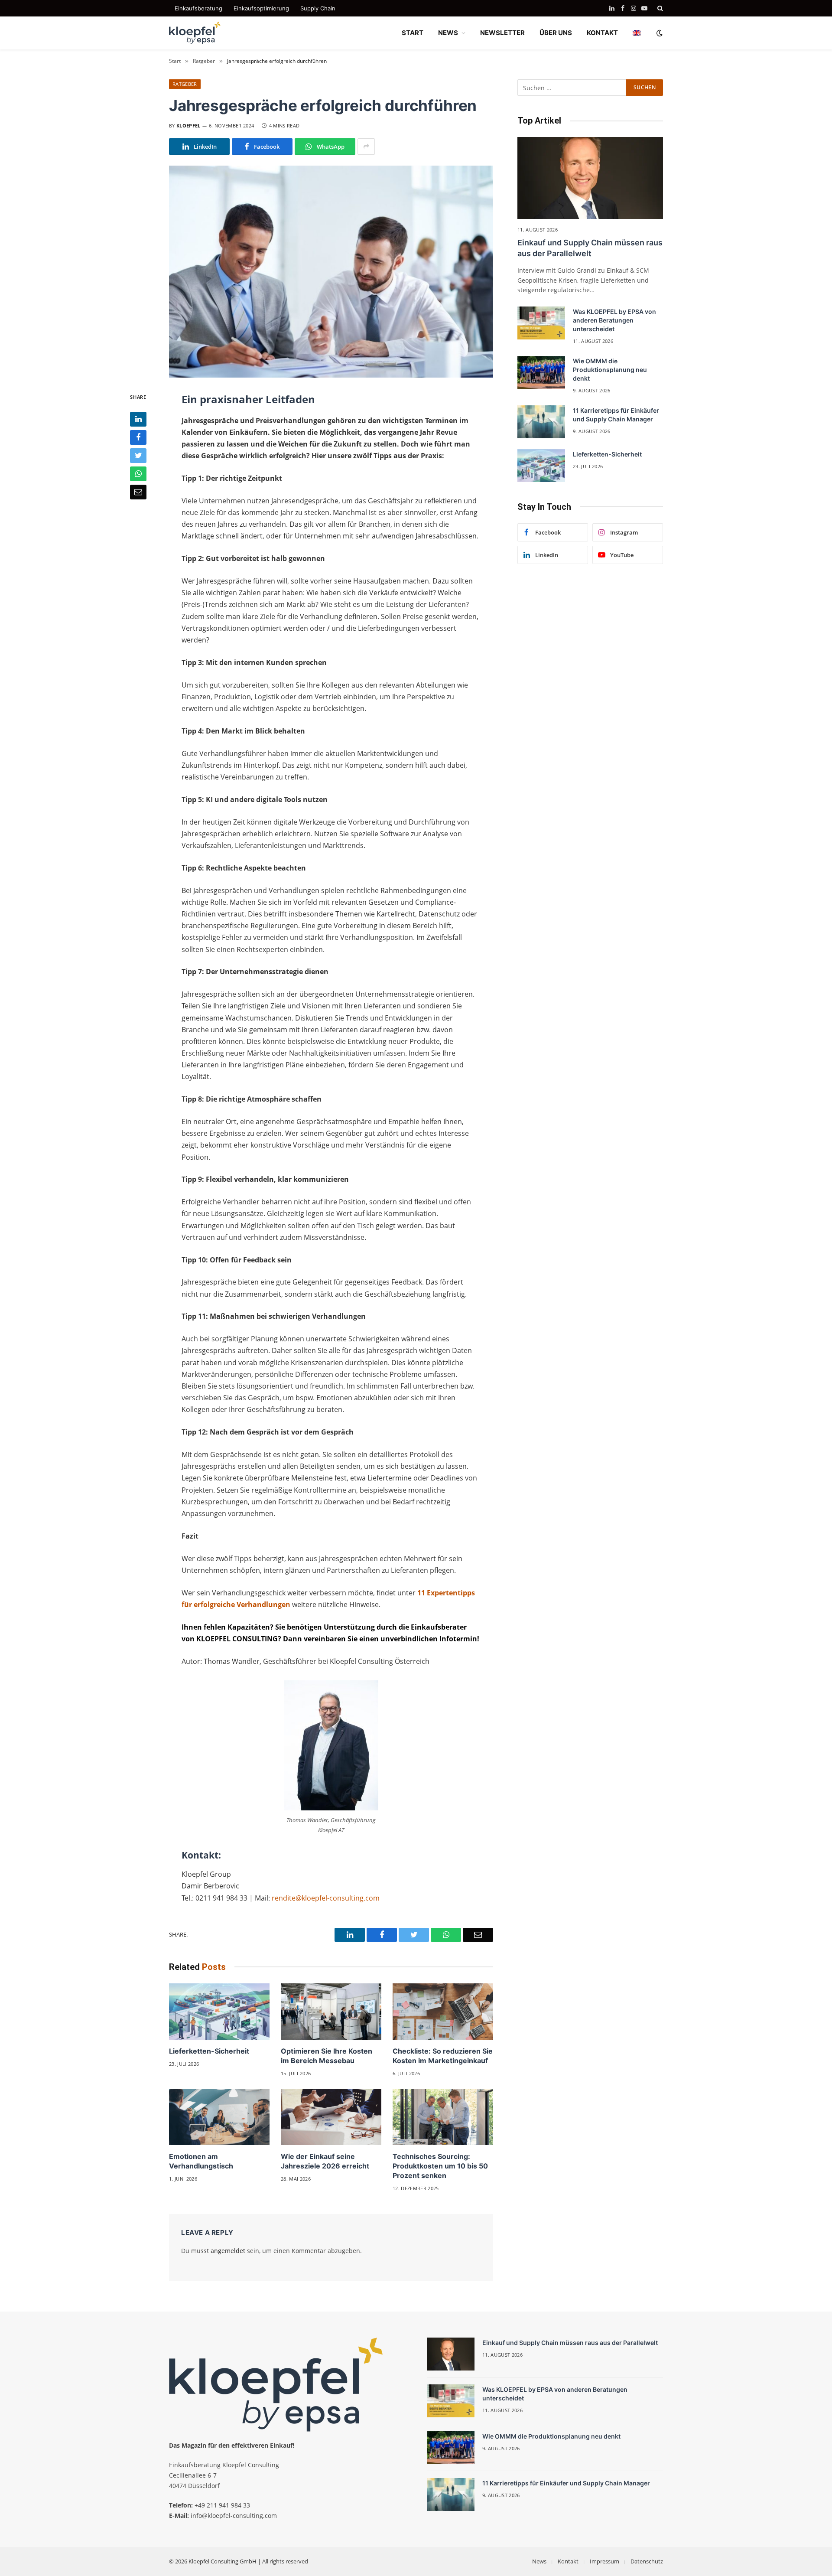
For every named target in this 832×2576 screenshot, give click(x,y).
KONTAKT (602, 33)
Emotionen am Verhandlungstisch (201, 2161)
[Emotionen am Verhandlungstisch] (219, 2117)
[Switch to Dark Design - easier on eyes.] (659, 33)
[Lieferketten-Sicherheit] (219, 2012)
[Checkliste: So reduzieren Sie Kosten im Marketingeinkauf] (443, 2012)
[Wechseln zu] (637, 33)
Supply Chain (318, 8)
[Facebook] (138, 437)
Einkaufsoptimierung (261, 8)
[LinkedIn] (138, 419)
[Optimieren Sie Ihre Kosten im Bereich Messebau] (331, 2012)
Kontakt (568, 2561)
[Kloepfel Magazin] (195, 33)
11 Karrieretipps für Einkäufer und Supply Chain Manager (616, 415)
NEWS (448, 33)
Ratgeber (185, 84)
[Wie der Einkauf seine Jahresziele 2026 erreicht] (331, 2117)
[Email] (138, 492)
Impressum (604, 2561)
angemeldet (228, 2251)
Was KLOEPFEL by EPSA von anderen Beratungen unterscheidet (614, 320)
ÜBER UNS (556, 33)
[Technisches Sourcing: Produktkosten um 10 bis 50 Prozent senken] (443, 2117)
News (539, 2561)
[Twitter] (138, 455)
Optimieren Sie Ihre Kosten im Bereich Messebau (327, 2056)
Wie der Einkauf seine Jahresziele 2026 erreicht (325, 2161)
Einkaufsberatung (198, 8)
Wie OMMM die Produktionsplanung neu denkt (610, 370)
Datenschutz (647, 2561)
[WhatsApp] (138, 473)
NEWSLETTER (502, 33)
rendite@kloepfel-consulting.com (326, 1898)
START (413, 33)
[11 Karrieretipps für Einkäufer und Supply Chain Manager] (541, 422)
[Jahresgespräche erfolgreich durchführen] (331, 272)
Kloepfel (188, 126)
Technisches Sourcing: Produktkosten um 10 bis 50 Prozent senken (440, 2166)
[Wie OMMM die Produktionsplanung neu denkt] (541, 372)
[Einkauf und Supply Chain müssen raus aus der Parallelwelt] (590, 178)
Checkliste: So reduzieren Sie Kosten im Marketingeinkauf (443, 2056)
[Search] (659, 8)
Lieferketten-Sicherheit (209, 2051)
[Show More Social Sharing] (366, 147)
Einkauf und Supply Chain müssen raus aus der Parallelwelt (590, 248)
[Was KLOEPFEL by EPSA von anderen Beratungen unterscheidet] (541, 323)
